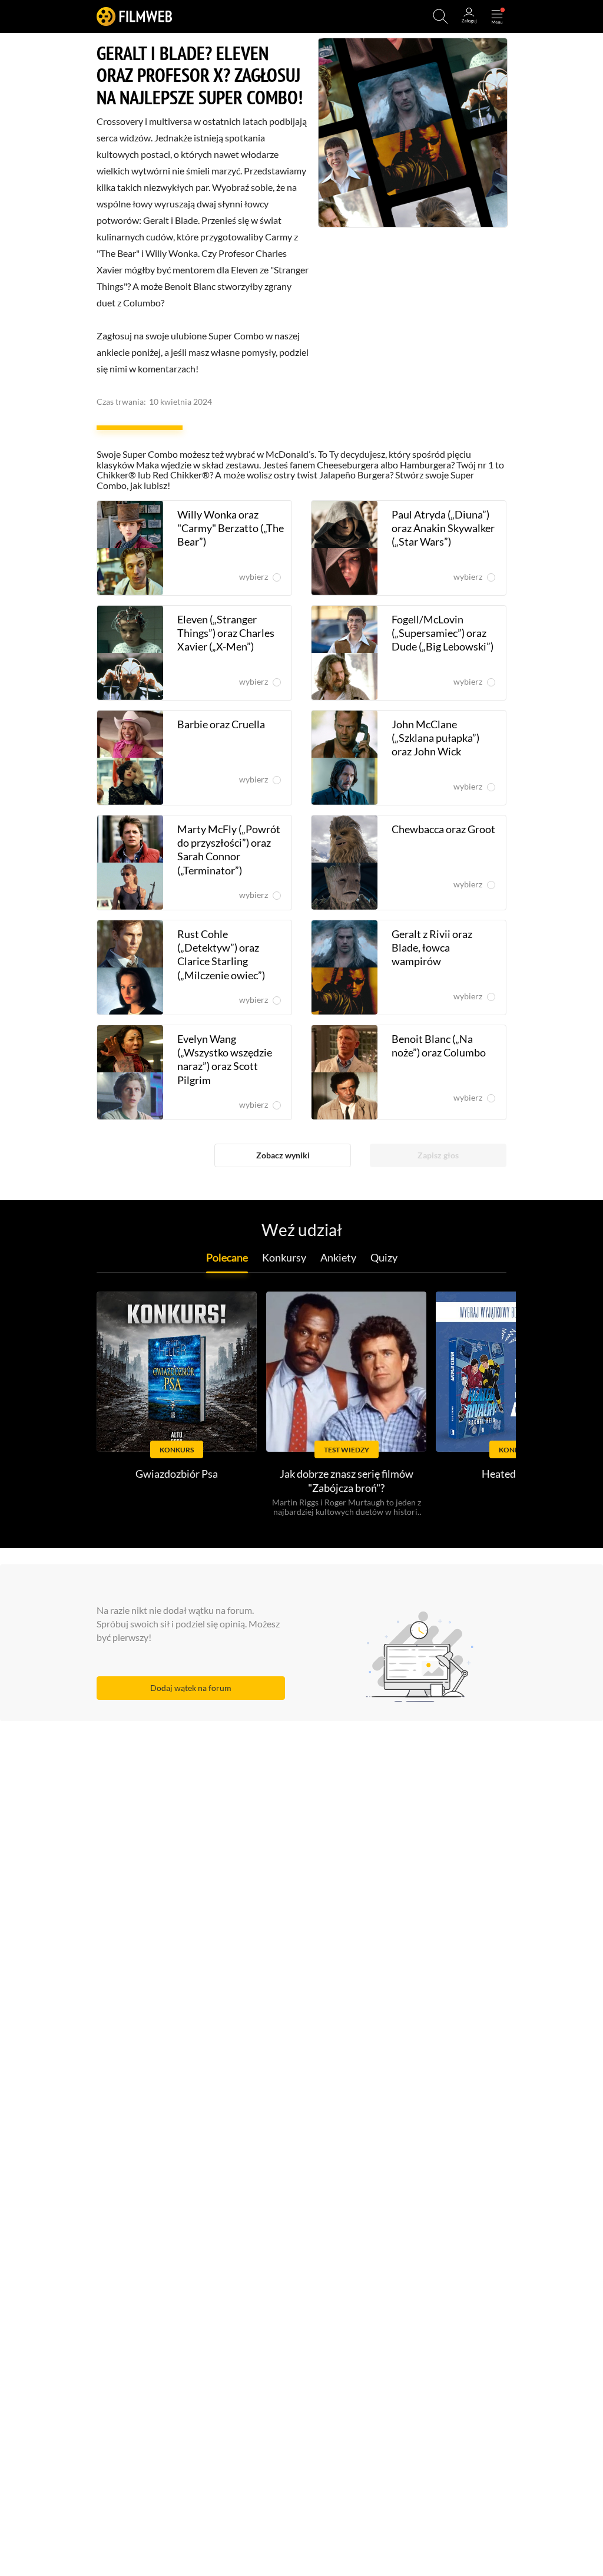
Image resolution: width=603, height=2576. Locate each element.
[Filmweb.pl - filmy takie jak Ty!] (134, 16)
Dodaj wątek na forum (191, 1688)
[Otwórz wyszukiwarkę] (440, 16)
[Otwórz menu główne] (497, 16)
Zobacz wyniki (283, 1155)
